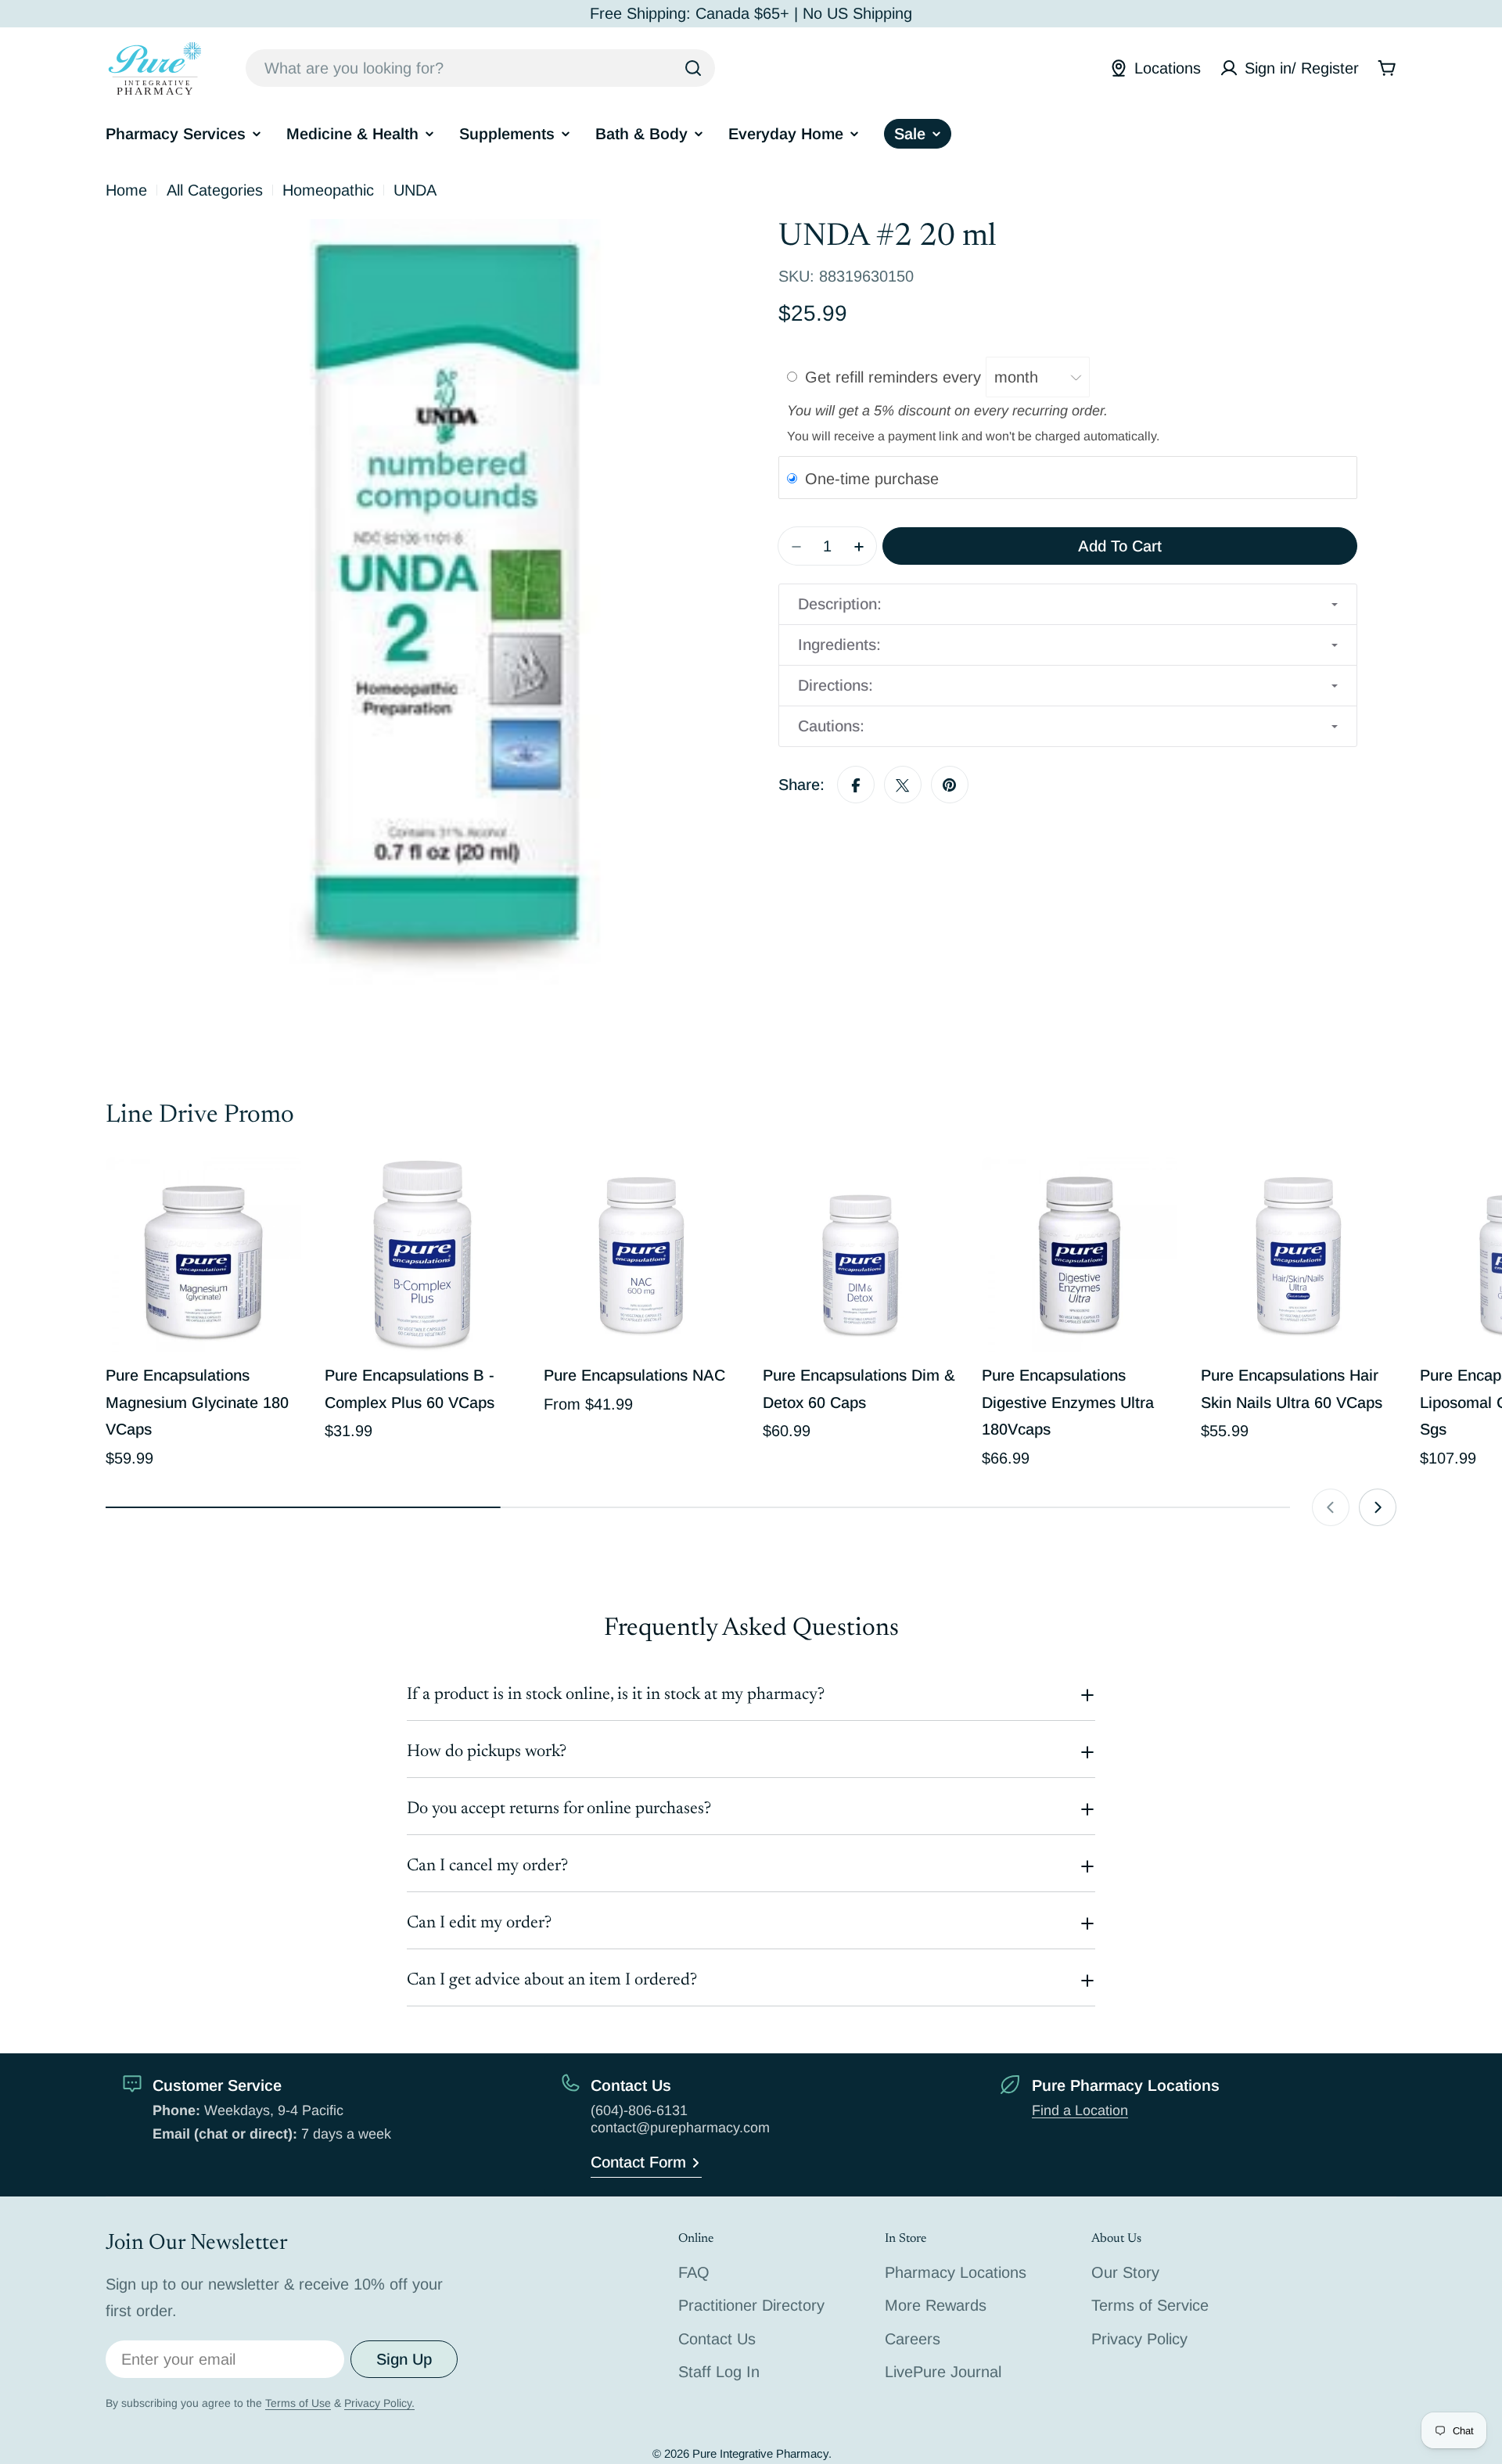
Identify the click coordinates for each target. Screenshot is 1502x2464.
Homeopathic (328, 190)
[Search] (693, 68)
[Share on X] (903, 785)
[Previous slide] (1331, 1507)
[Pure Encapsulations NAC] (641, 1255)
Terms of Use (298, 2403)
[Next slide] (1378, 1507)
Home (126, 190)
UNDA (415, 190)
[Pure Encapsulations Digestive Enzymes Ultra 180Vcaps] (1080, 1255)
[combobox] (480, 68)
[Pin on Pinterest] (950, 785)
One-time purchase (872, 479)
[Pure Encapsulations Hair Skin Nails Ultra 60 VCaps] (1299, 1255)
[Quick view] (278, 1191)
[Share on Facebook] (856, 785)
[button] (1068, 605)
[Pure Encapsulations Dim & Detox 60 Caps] (861, 1255)
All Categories (215, 190)
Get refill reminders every (895, 377)
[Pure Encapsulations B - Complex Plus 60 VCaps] (422, 1255)
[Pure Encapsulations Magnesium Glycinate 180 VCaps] (203, 1255)
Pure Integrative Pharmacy (760, 2453)
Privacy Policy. (379, 2403)
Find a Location (1080, 2110)
